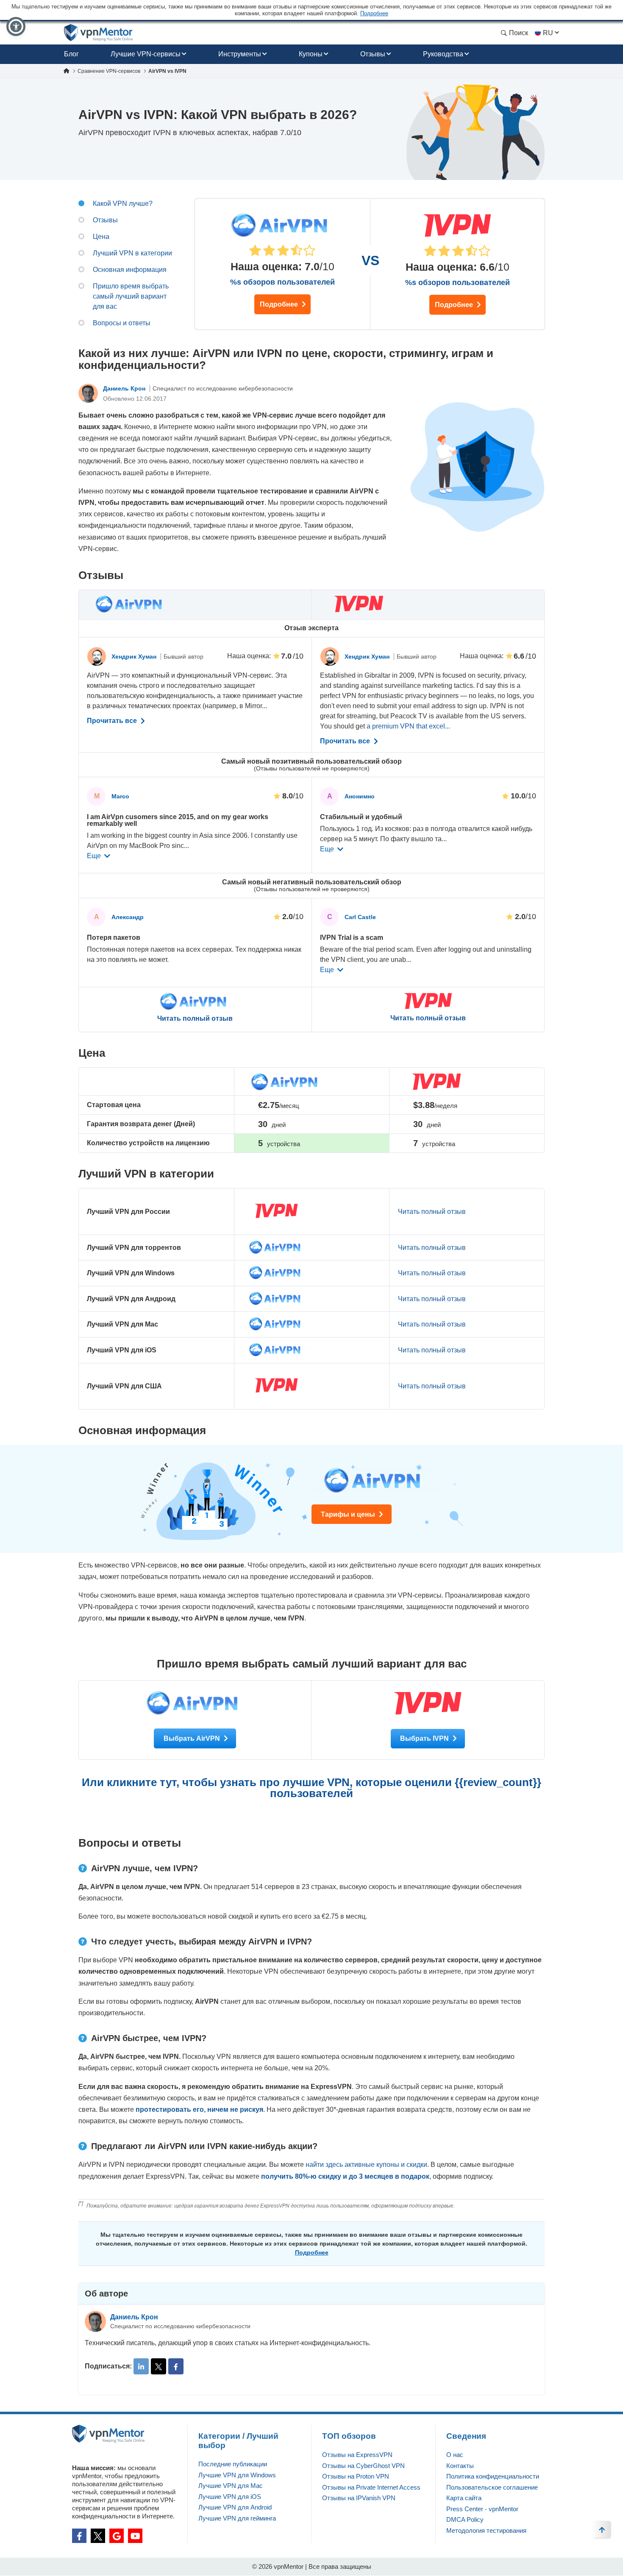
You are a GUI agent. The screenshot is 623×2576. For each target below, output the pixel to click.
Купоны (311, 54)
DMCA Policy (465, 2519)
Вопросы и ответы (122, 323)
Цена (101, 237)
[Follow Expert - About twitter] (159, 2366)
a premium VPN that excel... (408, 726)
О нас (455, 2455)
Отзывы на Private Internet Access (371, 2487)
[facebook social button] (79, 2536)
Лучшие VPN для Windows (237, 2475)
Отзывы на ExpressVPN (357, 2455)
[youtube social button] (135, 2536)
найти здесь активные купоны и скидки (366, 2165)
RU (548, 33)
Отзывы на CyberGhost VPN (363, 2466)
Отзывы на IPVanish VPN (359, 2498)
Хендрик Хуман (135, 656)
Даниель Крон (125, 388)
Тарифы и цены (349, 1514)
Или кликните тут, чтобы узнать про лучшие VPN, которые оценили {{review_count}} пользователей (311, 1788)
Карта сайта (464, 2498)
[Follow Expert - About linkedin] (141, 2366)
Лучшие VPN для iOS (230, 2497)
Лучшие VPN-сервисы (146, 54)
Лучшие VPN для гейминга (237, 2518)
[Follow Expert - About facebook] (176, 2366)
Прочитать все (113, 721)
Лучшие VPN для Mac (231, 2486)
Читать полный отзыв (195, 1019)
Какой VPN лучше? (123, 204)
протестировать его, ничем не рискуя (199, 2109)
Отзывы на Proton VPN (356, 2476)
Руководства (443, 54)
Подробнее (280, 304)
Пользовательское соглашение (492, 2487)
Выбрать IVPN (425, 1738)
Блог (71, 54)
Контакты (460, 2466)
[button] (16, 26)
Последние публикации (233, 2464)
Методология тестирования (486, 2530)
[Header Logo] (99, 33)
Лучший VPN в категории (132, 253)
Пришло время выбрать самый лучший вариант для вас (131, 296)
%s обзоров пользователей (282, 282)
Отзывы (373, 54)
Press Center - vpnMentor (482, 2509)
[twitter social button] (98, 2536)
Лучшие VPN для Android (235, 2507)
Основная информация (130, 270)
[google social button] (117, 2536)
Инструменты (240, 54)
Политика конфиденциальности (493, 2476)
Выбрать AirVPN (193, 1738)
